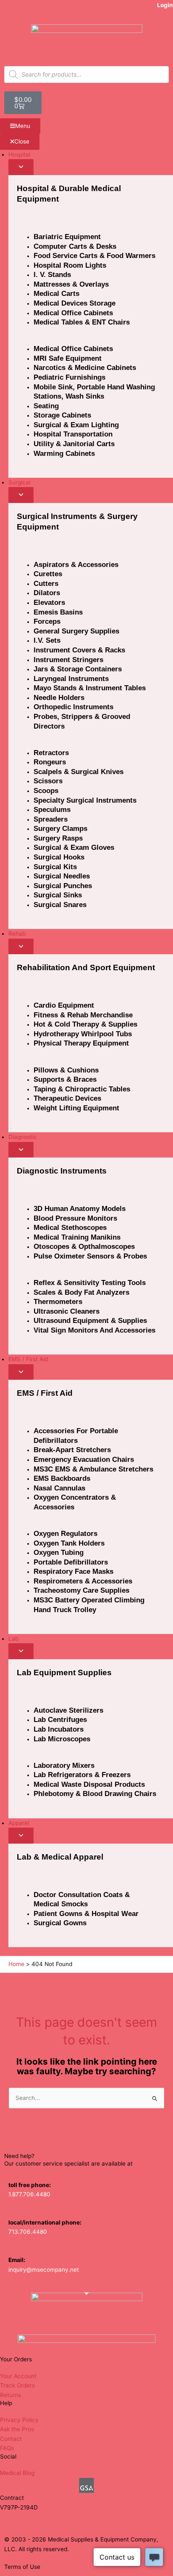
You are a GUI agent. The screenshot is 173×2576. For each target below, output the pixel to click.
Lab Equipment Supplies (64, 1673)
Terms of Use (22, 2567)
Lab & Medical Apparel (60, 1857)
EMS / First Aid (45, 1393)
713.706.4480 (28, 2232)
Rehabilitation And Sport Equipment (86, 967)
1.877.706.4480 (29, 2194)
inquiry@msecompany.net (44, 2270)
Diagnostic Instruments (62, 1171)
